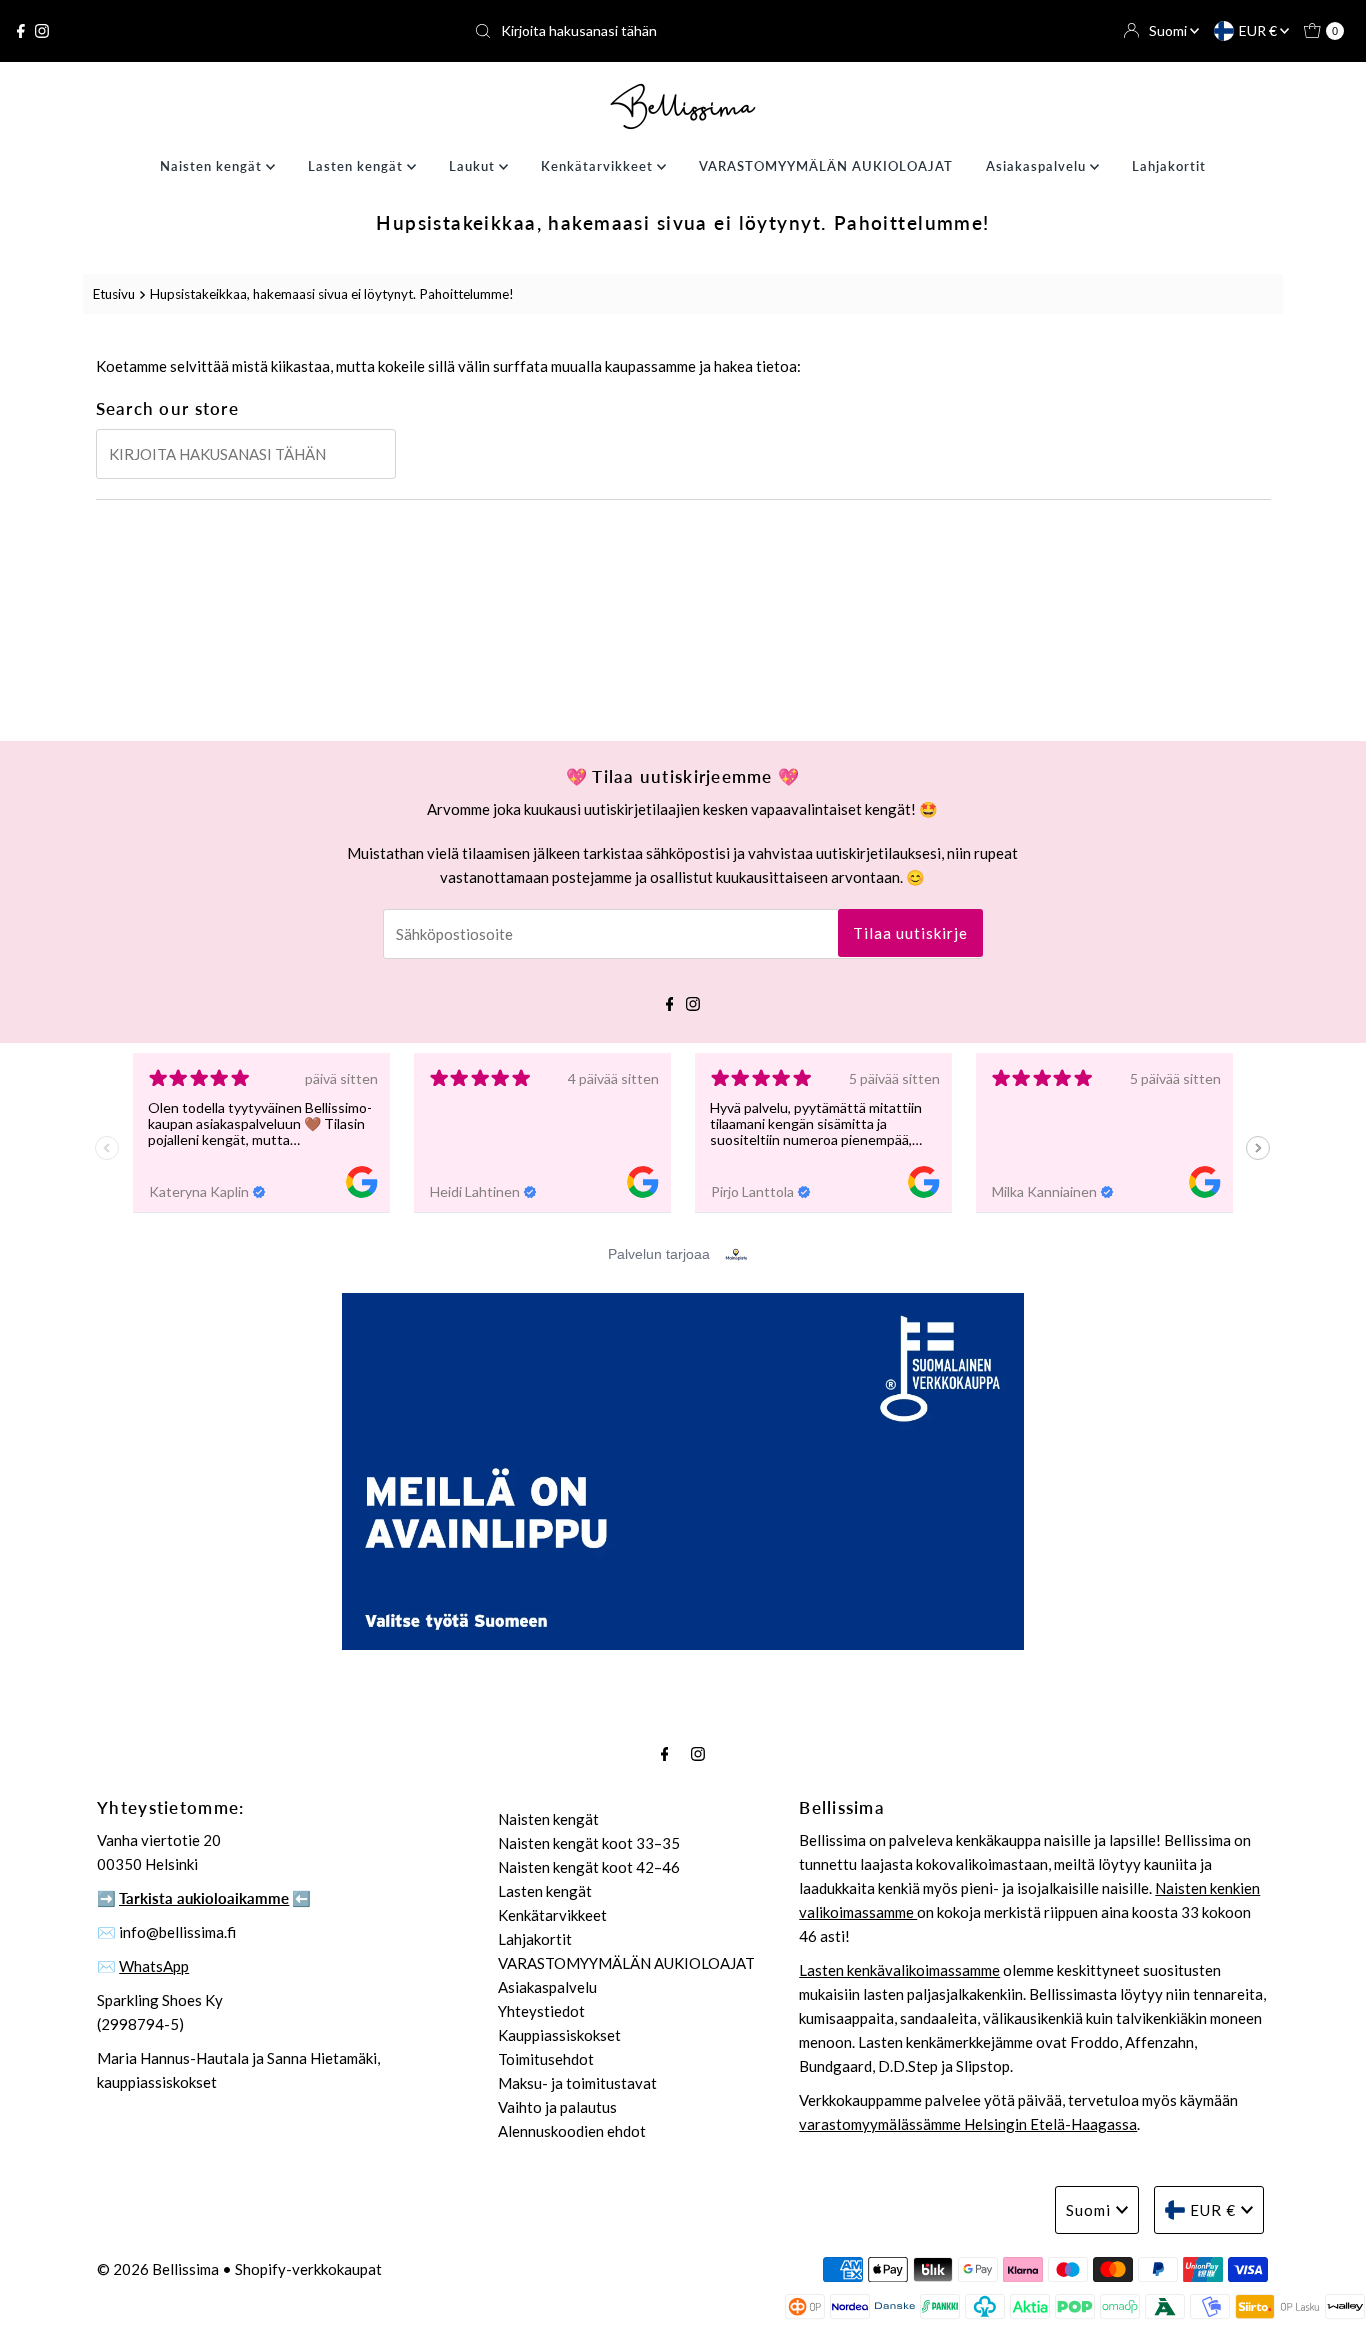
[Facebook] (21, 31)
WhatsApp (154, 1966)
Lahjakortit (1169, 166)
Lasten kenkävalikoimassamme (899, 1970)
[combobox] (682, 31)
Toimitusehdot (546, 2059)
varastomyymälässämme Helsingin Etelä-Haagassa (968, 2124)
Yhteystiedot (541, 2011)
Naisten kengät (213, 166)
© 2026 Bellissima (158, 2269)
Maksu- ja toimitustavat (577, 2083)
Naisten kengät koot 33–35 (589, 1843)
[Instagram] (42, 31)
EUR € (1259, 30)
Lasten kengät (357, 166)
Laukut (474, 166)
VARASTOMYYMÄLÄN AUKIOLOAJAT (826, 166)
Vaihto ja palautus (557, 2107)
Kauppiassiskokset (559, 2035)
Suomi (1169, 30)
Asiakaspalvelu (1038, 166)
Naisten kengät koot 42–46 (589, 1867)
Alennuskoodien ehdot (572, 2131)
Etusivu (114, 294)
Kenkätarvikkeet (599, 166)
